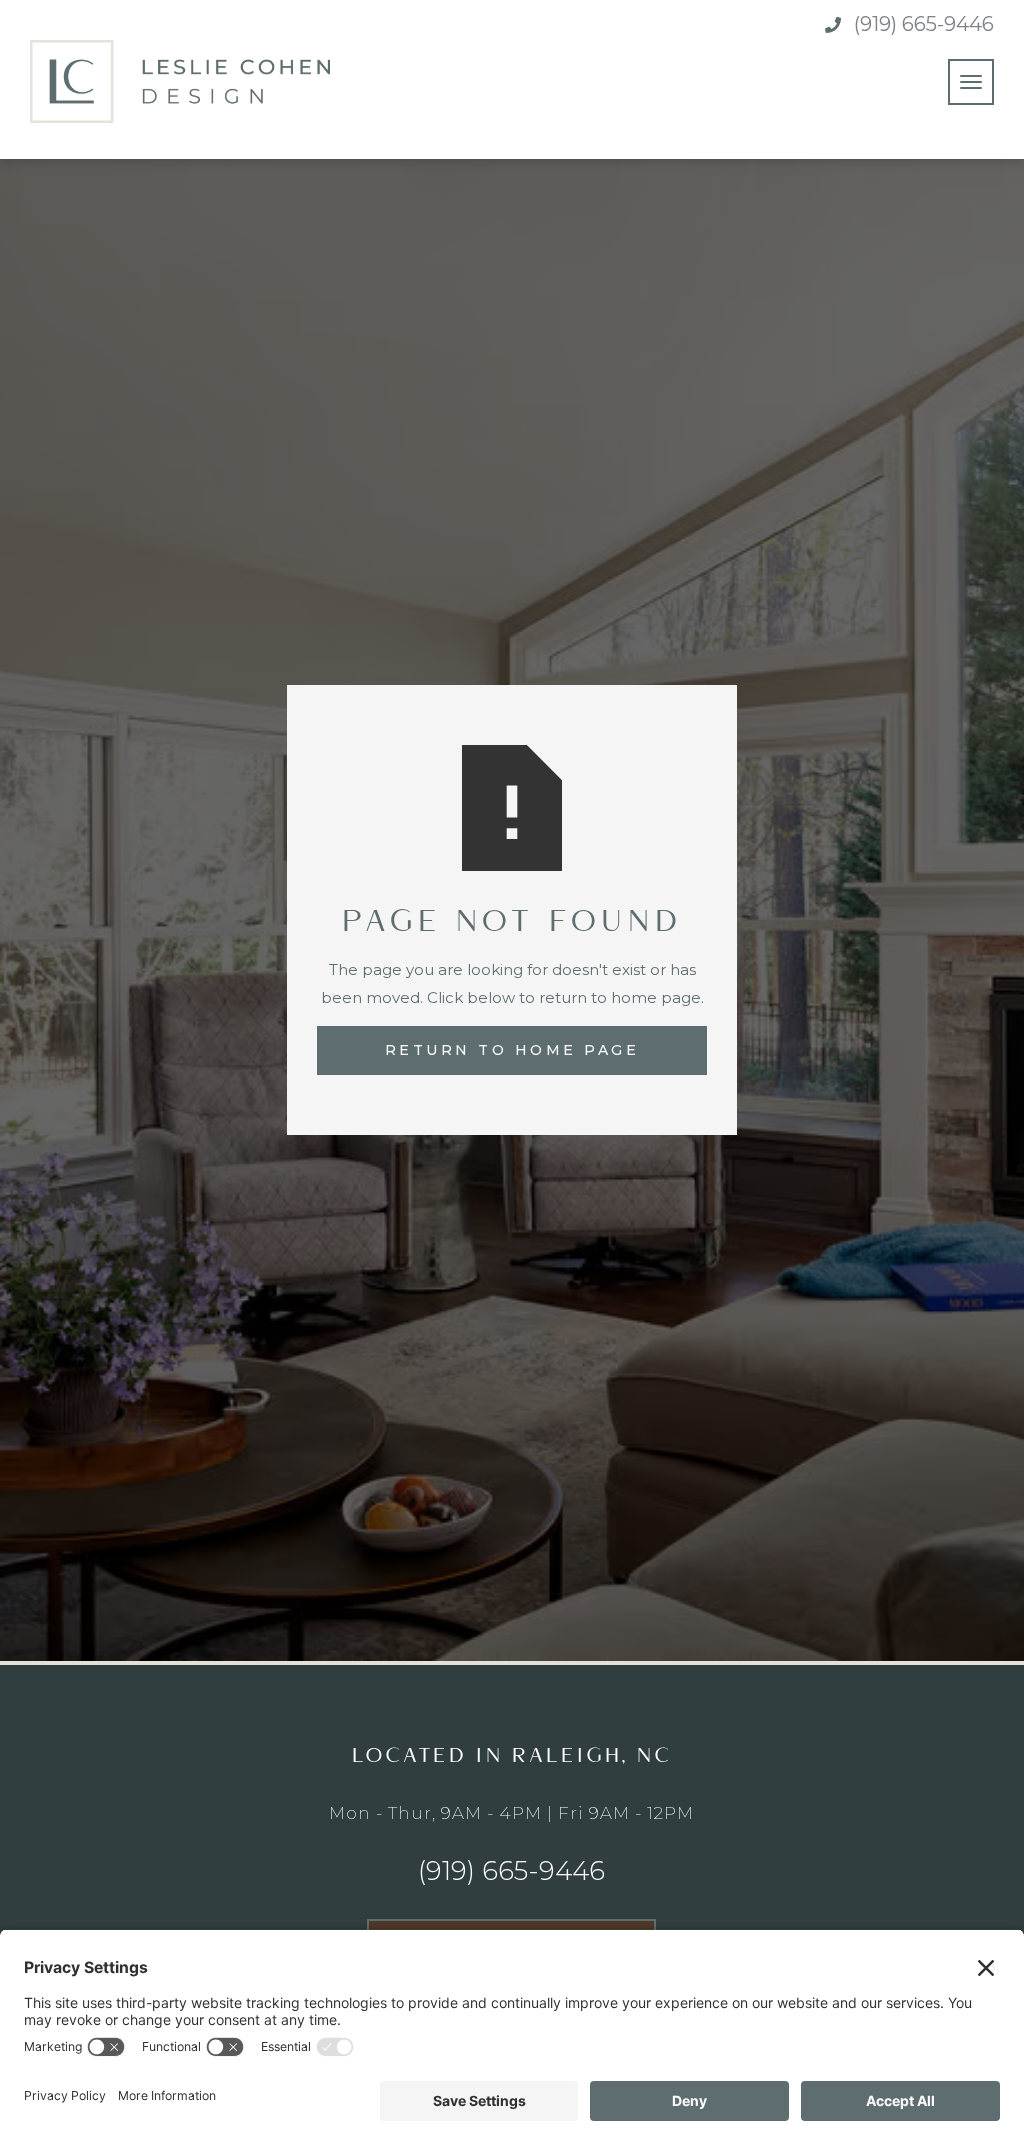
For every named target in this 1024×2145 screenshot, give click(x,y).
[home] (180, 81)
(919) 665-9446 (924, 24)
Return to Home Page (512, 1050)
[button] (971, 82)
